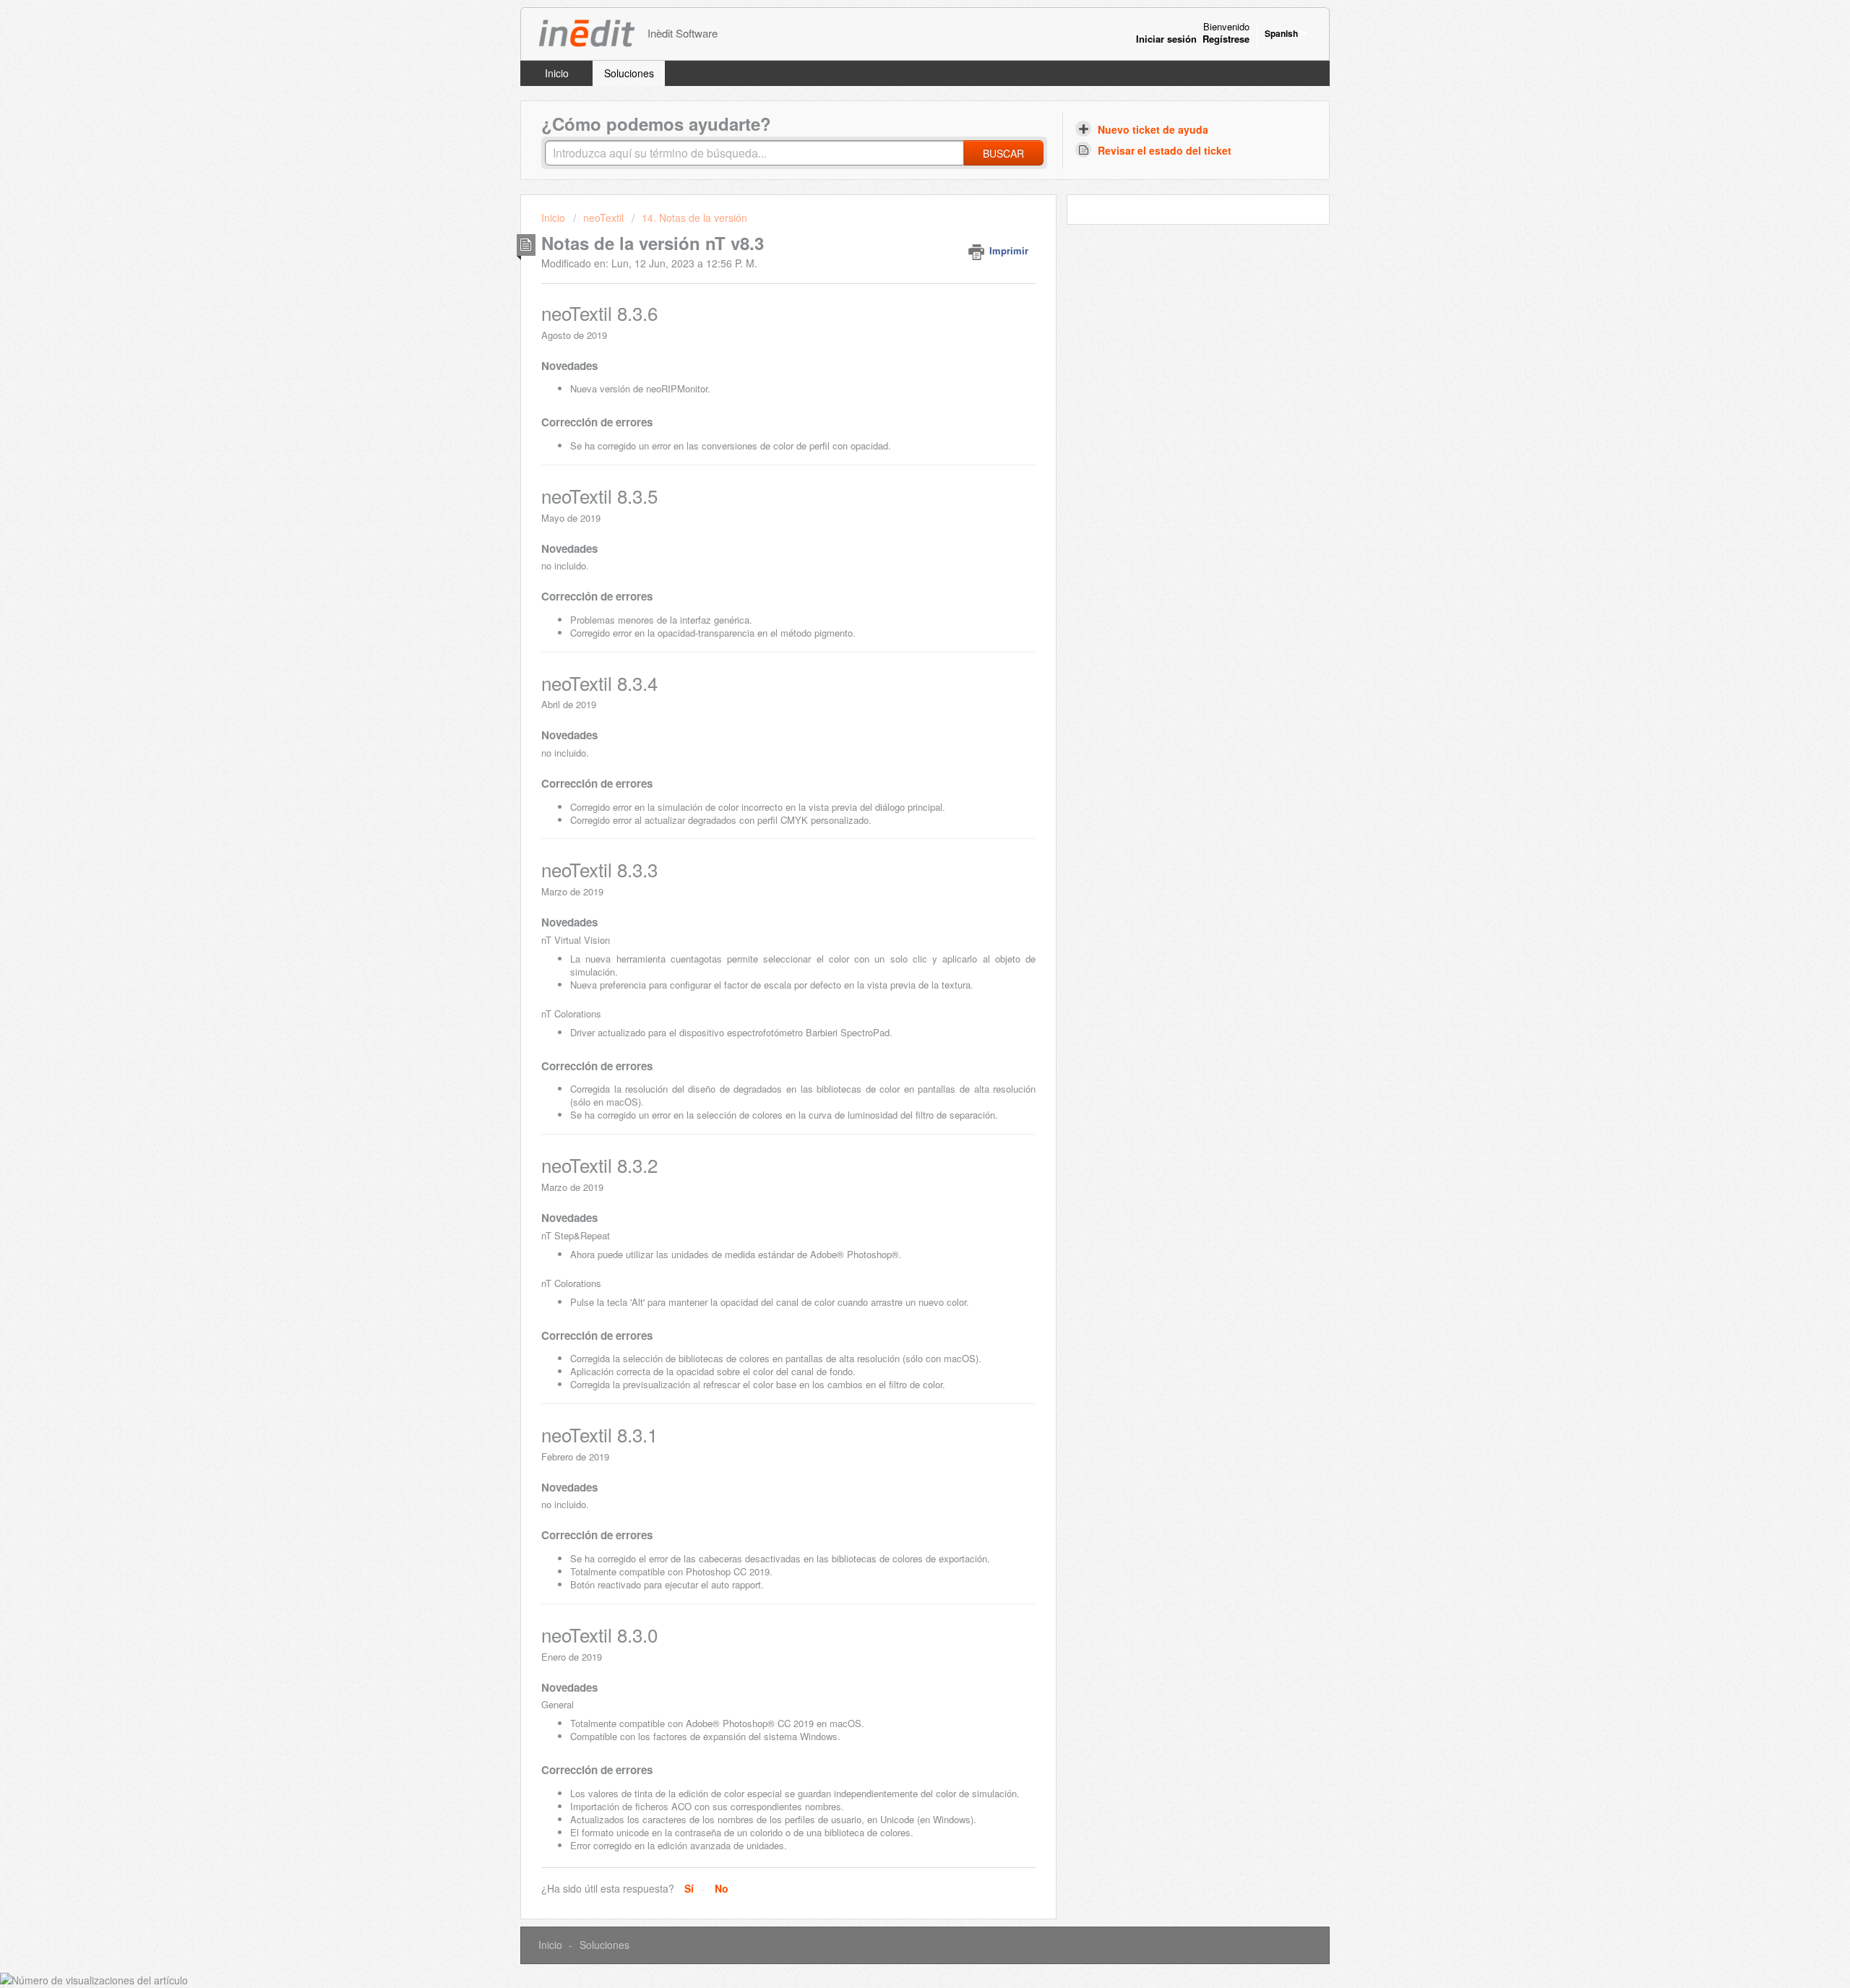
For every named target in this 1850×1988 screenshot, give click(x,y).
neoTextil (603, 218)
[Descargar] (898, 828)
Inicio (557, 73)
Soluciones (629, 73)
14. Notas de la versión (694, 218)
